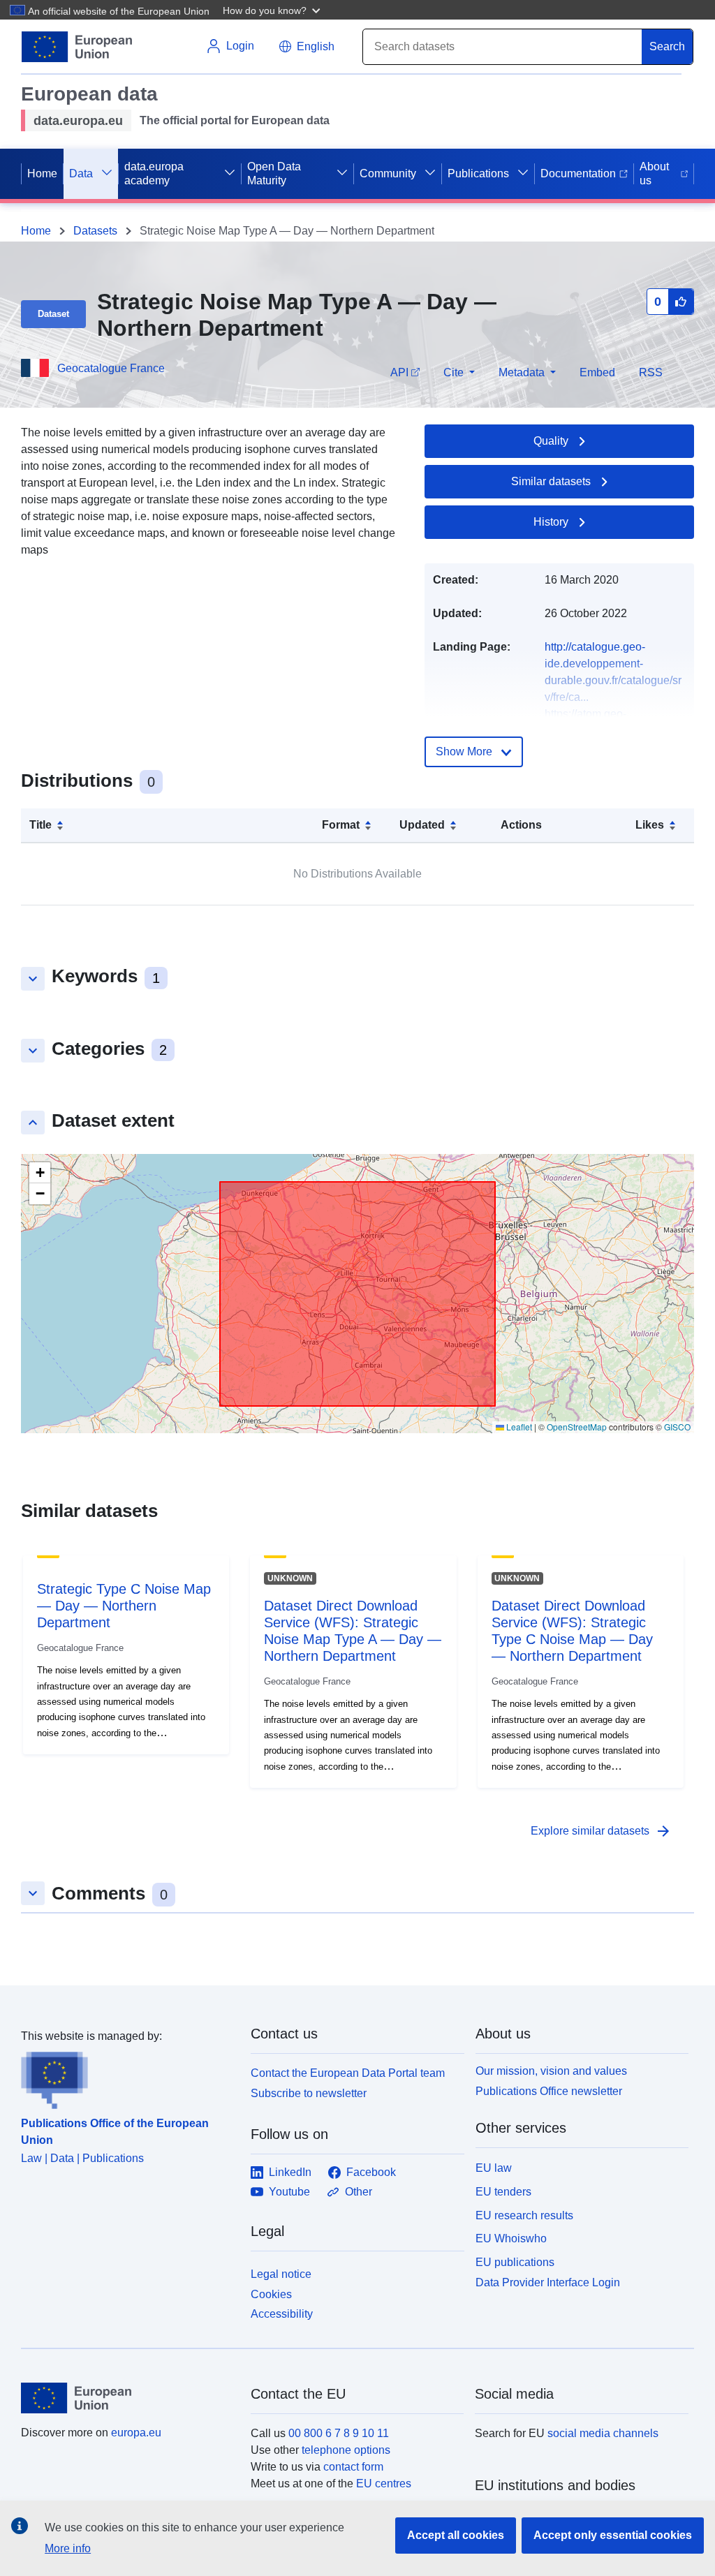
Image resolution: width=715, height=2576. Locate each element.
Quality (551, 441)
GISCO (677, 1427)
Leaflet (518, 1427)
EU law (494, 2168)
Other (359, 2192)
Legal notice (281, 2274)
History (551, 522)
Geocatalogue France (111, 368)
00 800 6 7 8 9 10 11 (339, 2433)
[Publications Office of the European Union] (127, 2077)
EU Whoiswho (511, 2238)
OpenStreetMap (577, 1427)
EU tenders (503, 2192)
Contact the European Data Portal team (348, 2073)
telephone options (346, 2450)
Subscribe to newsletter (309, 2093)
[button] (273, 10)
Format (341, 825)
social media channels (603, 2433)
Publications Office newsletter (549, 2091)
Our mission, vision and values (551, 2071)
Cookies (271, 2294)
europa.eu (136, 2433)
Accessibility (282, 2314)
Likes (650, 825)
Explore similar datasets (601, 1831)
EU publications (515, 2262)
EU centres (384, 2484)
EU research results (524, 2215)
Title (40, 825)
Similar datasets (551, 481)
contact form (353, 2467)
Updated (422, 825)
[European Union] (128, 2398)
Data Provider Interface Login (548, 2282)
